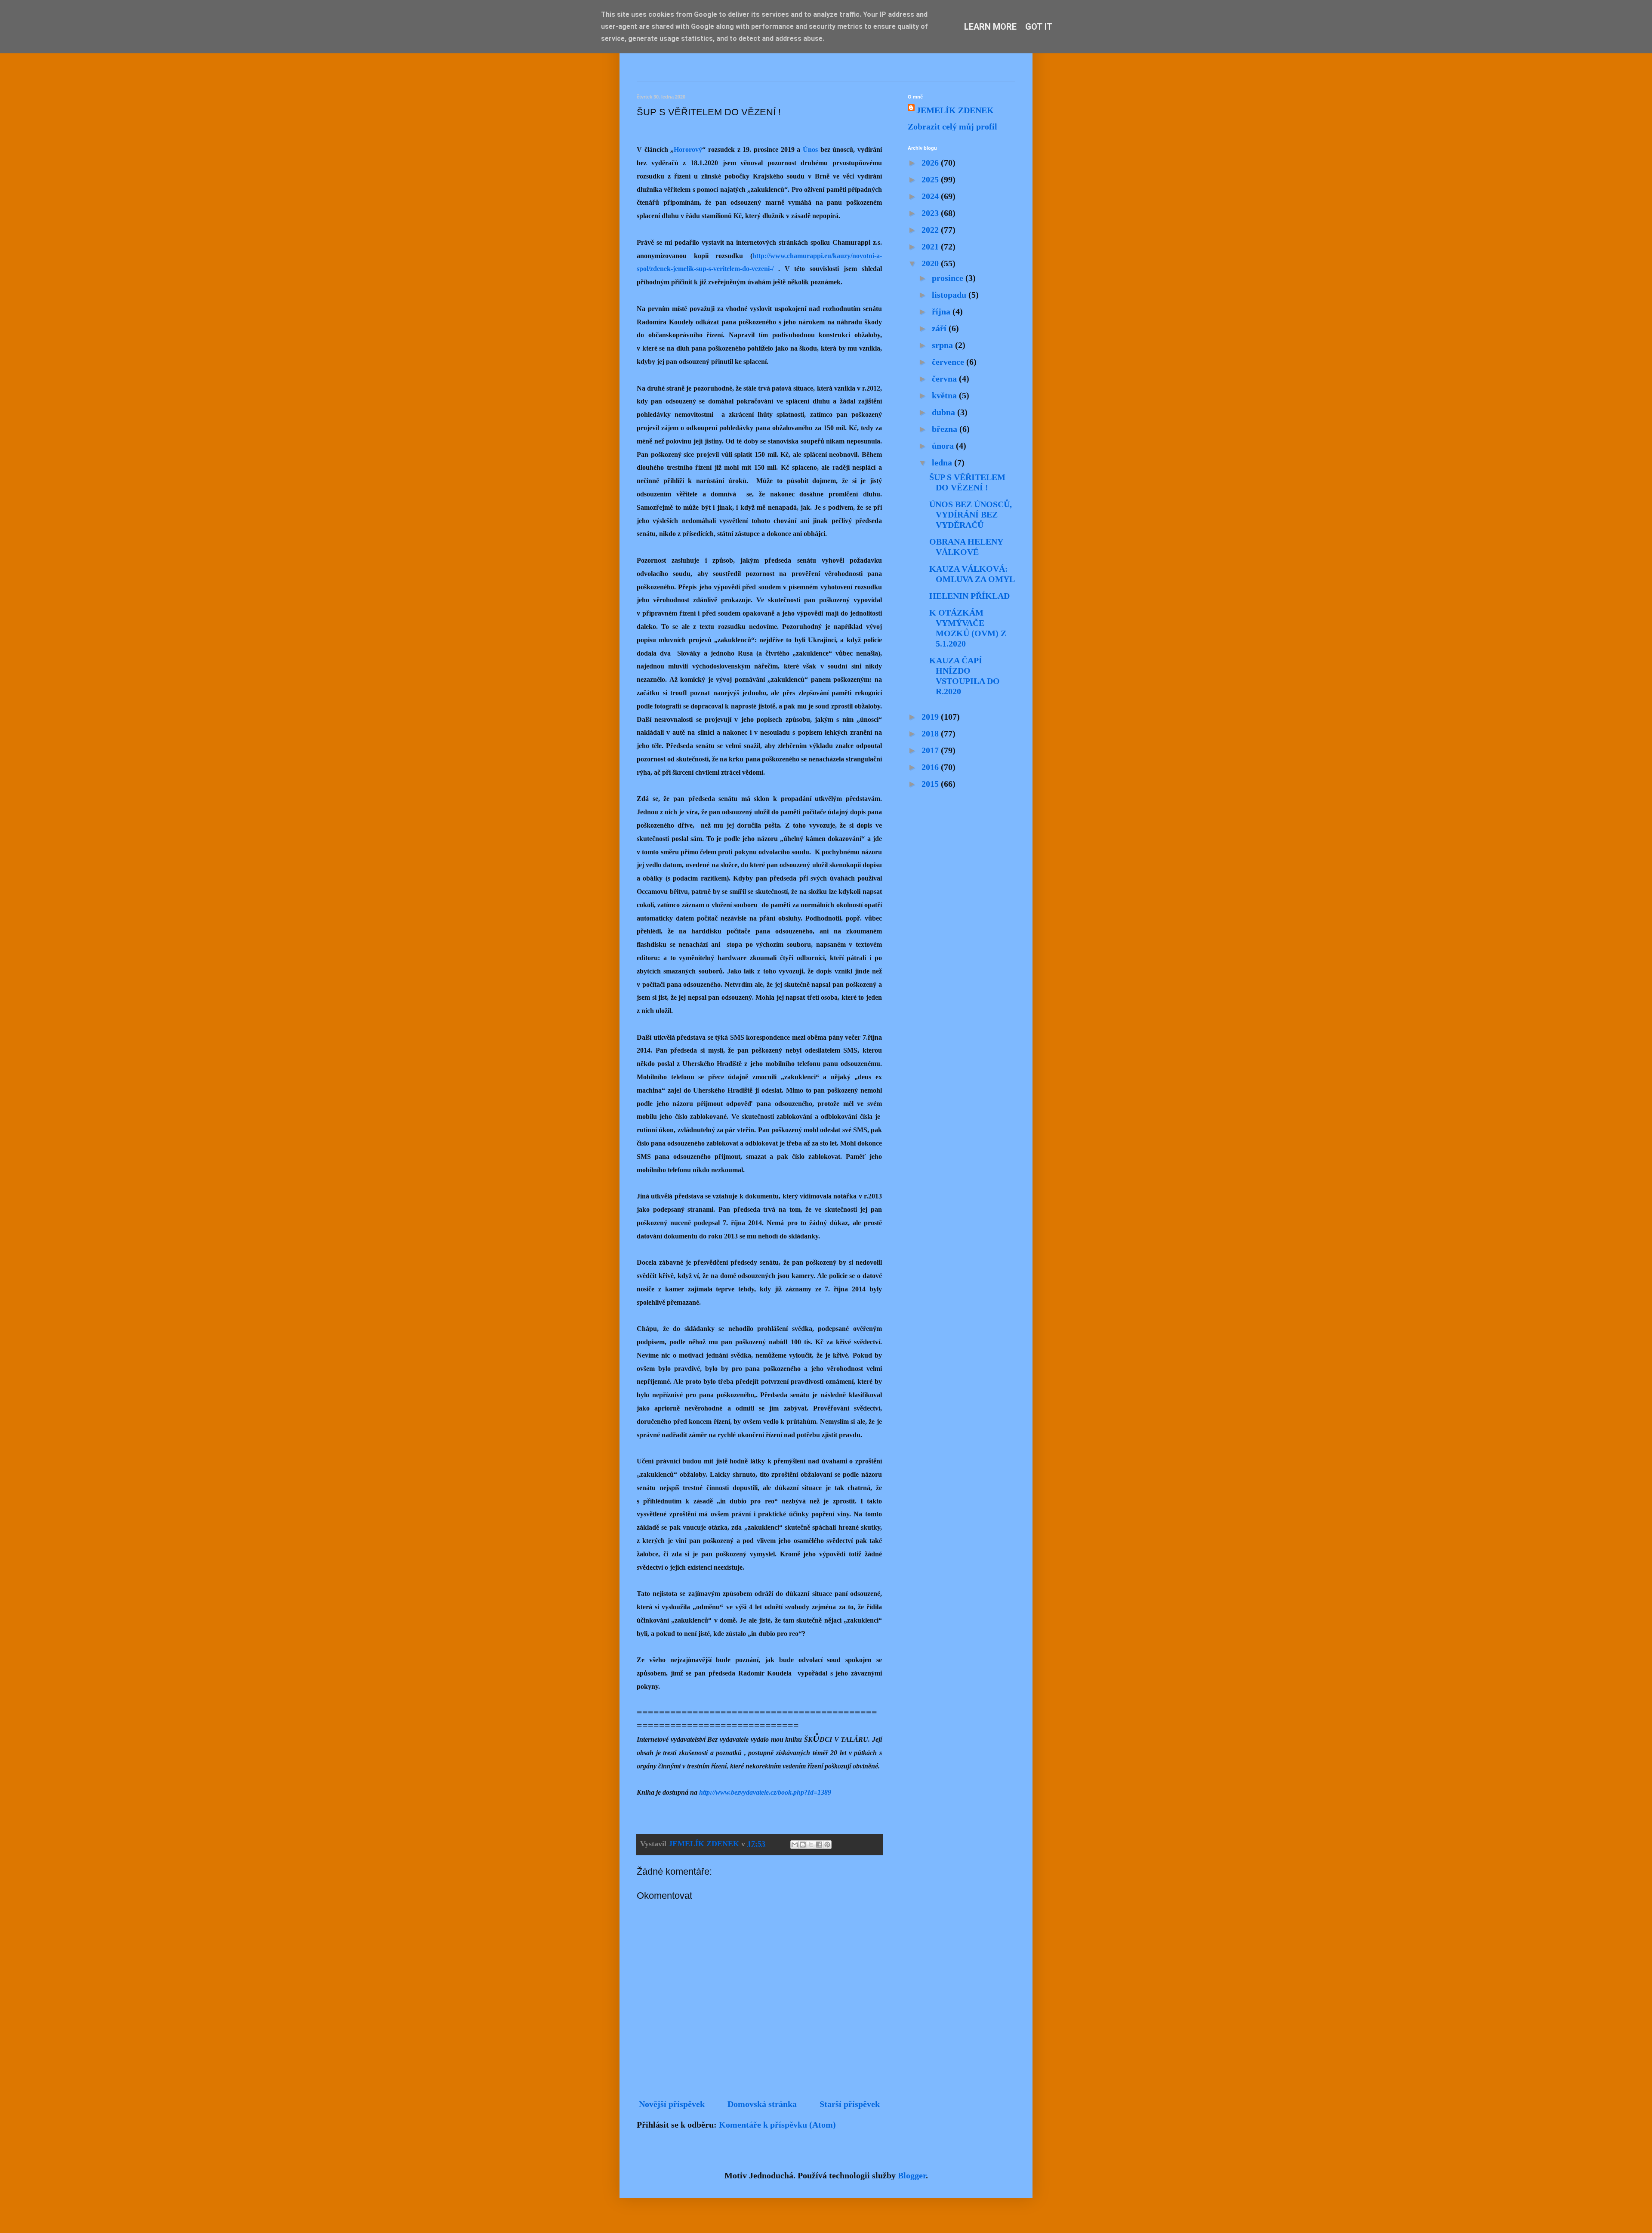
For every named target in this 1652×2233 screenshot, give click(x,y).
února (944, 446)
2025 (931, 179)
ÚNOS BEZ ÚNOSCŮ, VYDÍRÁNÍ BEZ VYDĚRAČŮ (971, 514)
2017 (931, 750)
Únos (810, 149)
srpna (943, 345)
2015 (931, 784)
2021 (931, 246)
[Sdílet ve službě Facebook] (819, 1845)
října (942, 311)
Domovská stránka (762, 2104)
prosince (949, 278)
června (945, 379)
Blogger (912, 2175)
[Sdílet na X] (811, 1845)
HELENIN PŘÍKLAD (969, 596)
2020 (931, 263)
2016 (931, 767)
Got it (1039, 27)
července (949, 362)
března (946, 429)
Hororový (688, 149)
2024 (931, 196)
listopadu (950, 295)
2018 (931, 733)
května (945, 395)
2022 (931, 230)
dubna (945, 412)
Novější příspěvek (672, 2104)
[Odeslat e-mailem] (795, 1845)
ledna (943, 462)
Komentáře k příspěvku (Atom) (777, 2125)
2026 (931, 163)
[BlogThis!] (803, 1845)
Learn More (990, 27)
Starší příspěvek (850, 2104)
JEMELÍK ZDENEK (955, 110)
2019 (931, 717)
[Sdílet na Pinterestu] (827, 1845)
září (940, 328)
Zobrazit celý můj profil (952, 126)
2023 (931, 213)
